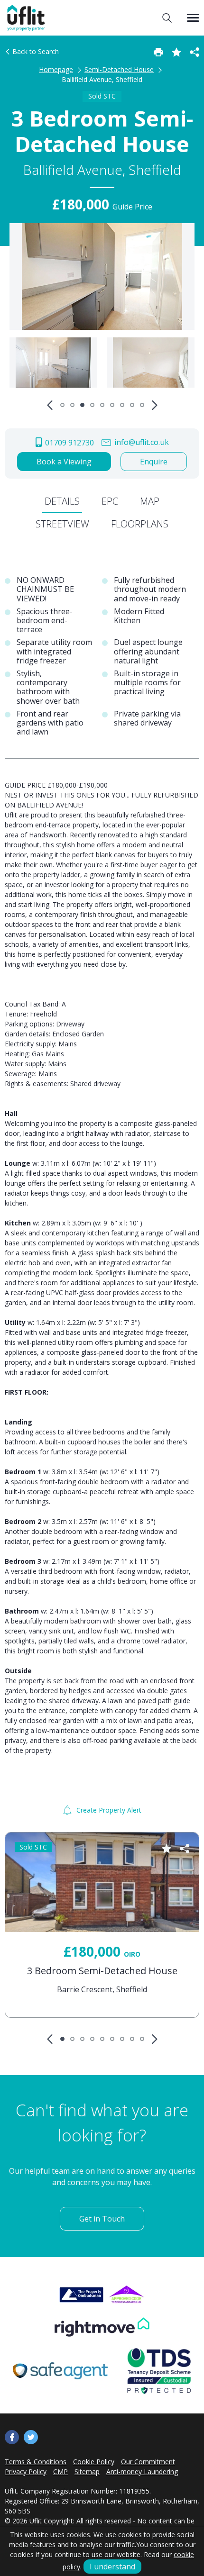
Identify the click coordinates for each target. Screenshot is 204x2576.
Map (150, 501)
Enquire (154, 462)
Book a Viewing (64, 462)
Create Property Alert (108, 1810)
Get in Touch (102, 2219)
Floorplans (140, 524)
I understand (112, 2567)
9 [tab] (142, 405)
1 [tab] (62, 405)
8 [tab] (132, 405)
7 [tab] (122, 405)
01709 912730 (69, 443)
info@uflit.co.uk (141, 442)
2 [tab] (72, 405)
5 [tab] (102, 405)
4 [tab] (92, 405)
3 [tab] (82, 405)
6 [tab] (112, 405)
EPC (110, 501)
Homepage (56, 69)
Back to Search (35, 51)
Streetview (62, 524)
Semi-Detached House (119, 69)
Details (62, 501)
